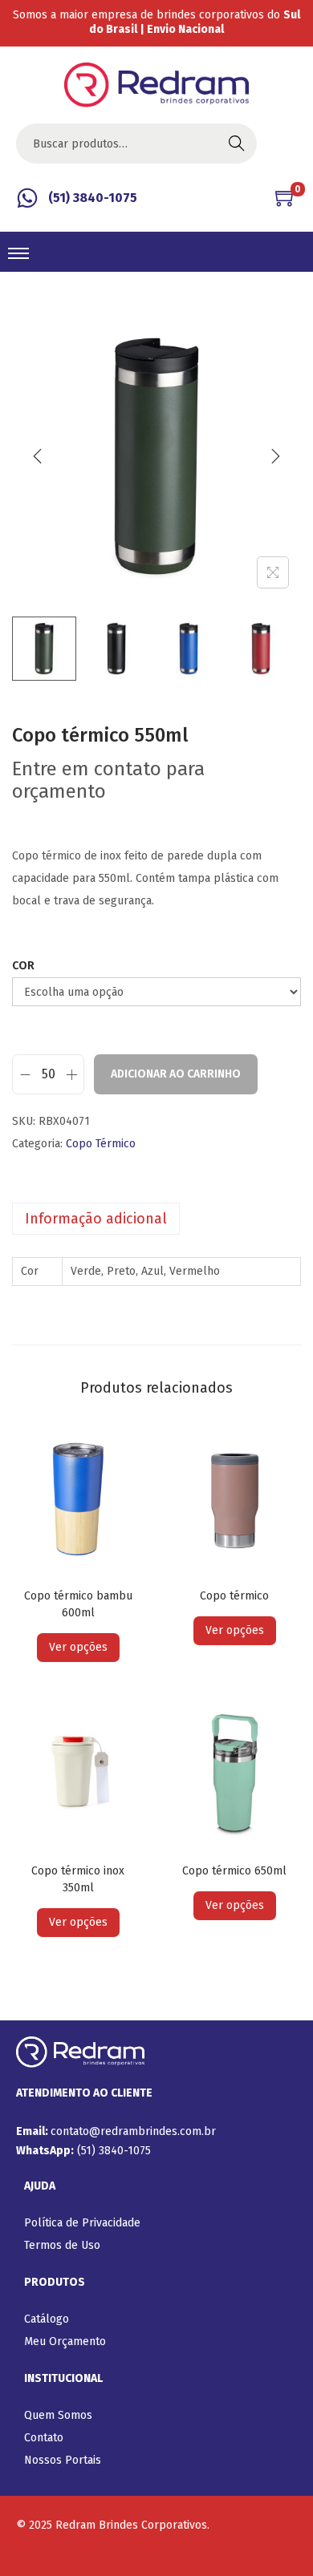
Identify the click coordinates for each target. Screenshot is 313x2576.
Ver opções (78, 1647)
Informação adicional (96, 1219)
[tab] (156, 1219)
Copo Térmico (101, 1144)
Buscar (237, 143)
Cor (23, 966)
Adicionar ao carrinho (176, 1074)
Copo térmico (234, 1596)
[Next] (275, 456)
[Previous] (38, 456)
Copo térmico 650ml (234, 1871)
